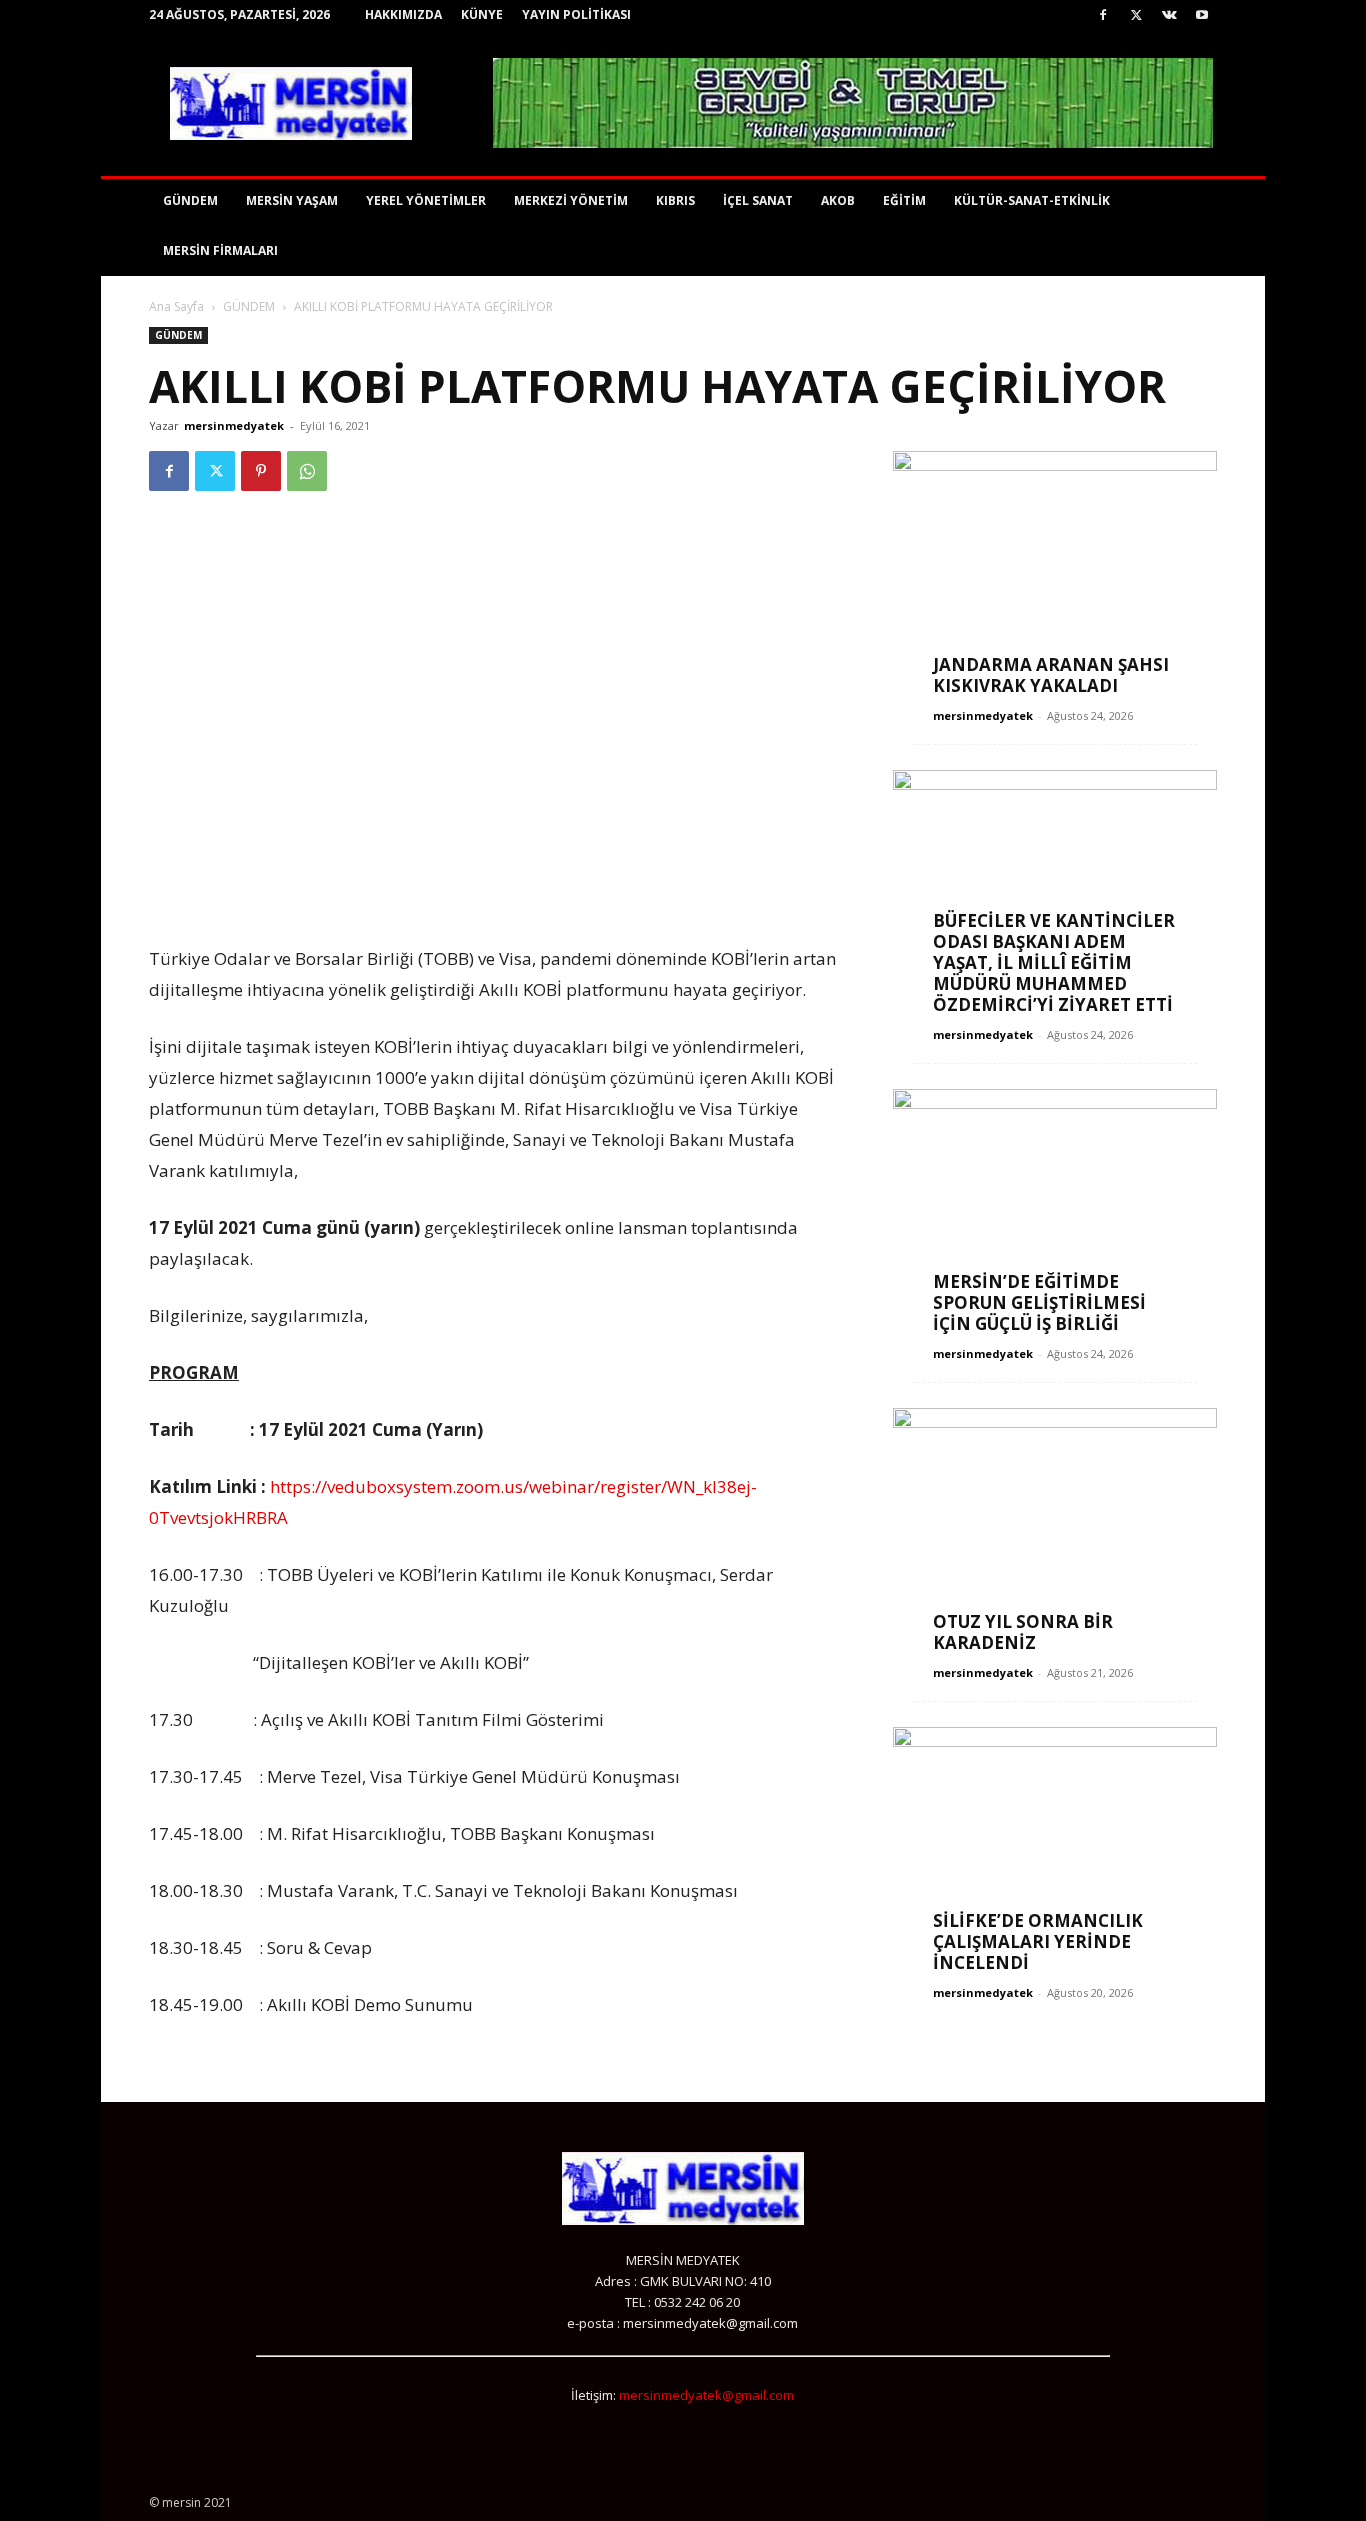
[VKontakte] (1169, 15)
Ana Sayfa (176, 306)
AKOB (838, 200)
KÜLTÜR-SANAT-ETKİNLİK (1032, 200)
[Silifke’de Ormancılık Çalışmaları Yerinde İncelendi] (1055, 1844)
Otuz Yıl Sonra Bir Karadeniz (1023, 1632)
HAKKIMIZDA (403, 14)
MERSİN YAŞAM (292, 200)
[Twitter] (1136, 15)
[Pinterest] (261, 471)
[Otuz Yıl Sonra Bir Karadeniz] (1055, 1525)
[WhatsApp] (307, 471)
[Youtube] (1202, 15)
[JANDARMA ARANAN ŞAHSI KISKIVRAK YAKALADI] (1055, 568)
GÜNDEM (190, 200)
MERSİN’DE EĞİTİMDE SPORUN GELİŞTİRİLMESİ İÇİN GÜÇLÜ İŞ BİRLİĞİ (1039, 1302)
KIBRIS (675, 200)
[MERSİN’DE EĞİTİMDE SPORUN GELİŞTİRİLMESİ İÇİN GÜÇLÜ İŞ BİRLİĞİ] (1055, 1206)
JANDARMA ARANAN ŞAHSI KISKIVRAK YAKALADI (1051, 675)
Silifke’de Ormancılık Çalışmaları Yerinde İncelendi (1038, 1941)
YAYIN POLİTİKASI (576, 14)
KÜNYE (482, 14)
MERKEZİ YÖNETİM (571, 200)
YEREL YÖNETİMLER (426, 200)
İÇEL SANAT (758, 200)
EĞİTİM (904, 200)
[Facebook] (1103, 15)
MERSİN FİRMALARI (220, 250)
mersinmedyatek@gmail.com (706, 2395)
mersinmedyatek (234, 425)
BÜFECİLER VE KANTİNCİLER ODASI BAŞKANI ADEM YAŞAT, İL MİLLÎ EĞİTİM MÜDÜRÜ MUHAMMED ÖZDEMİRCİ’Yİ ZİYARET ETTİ (1054, 962)
